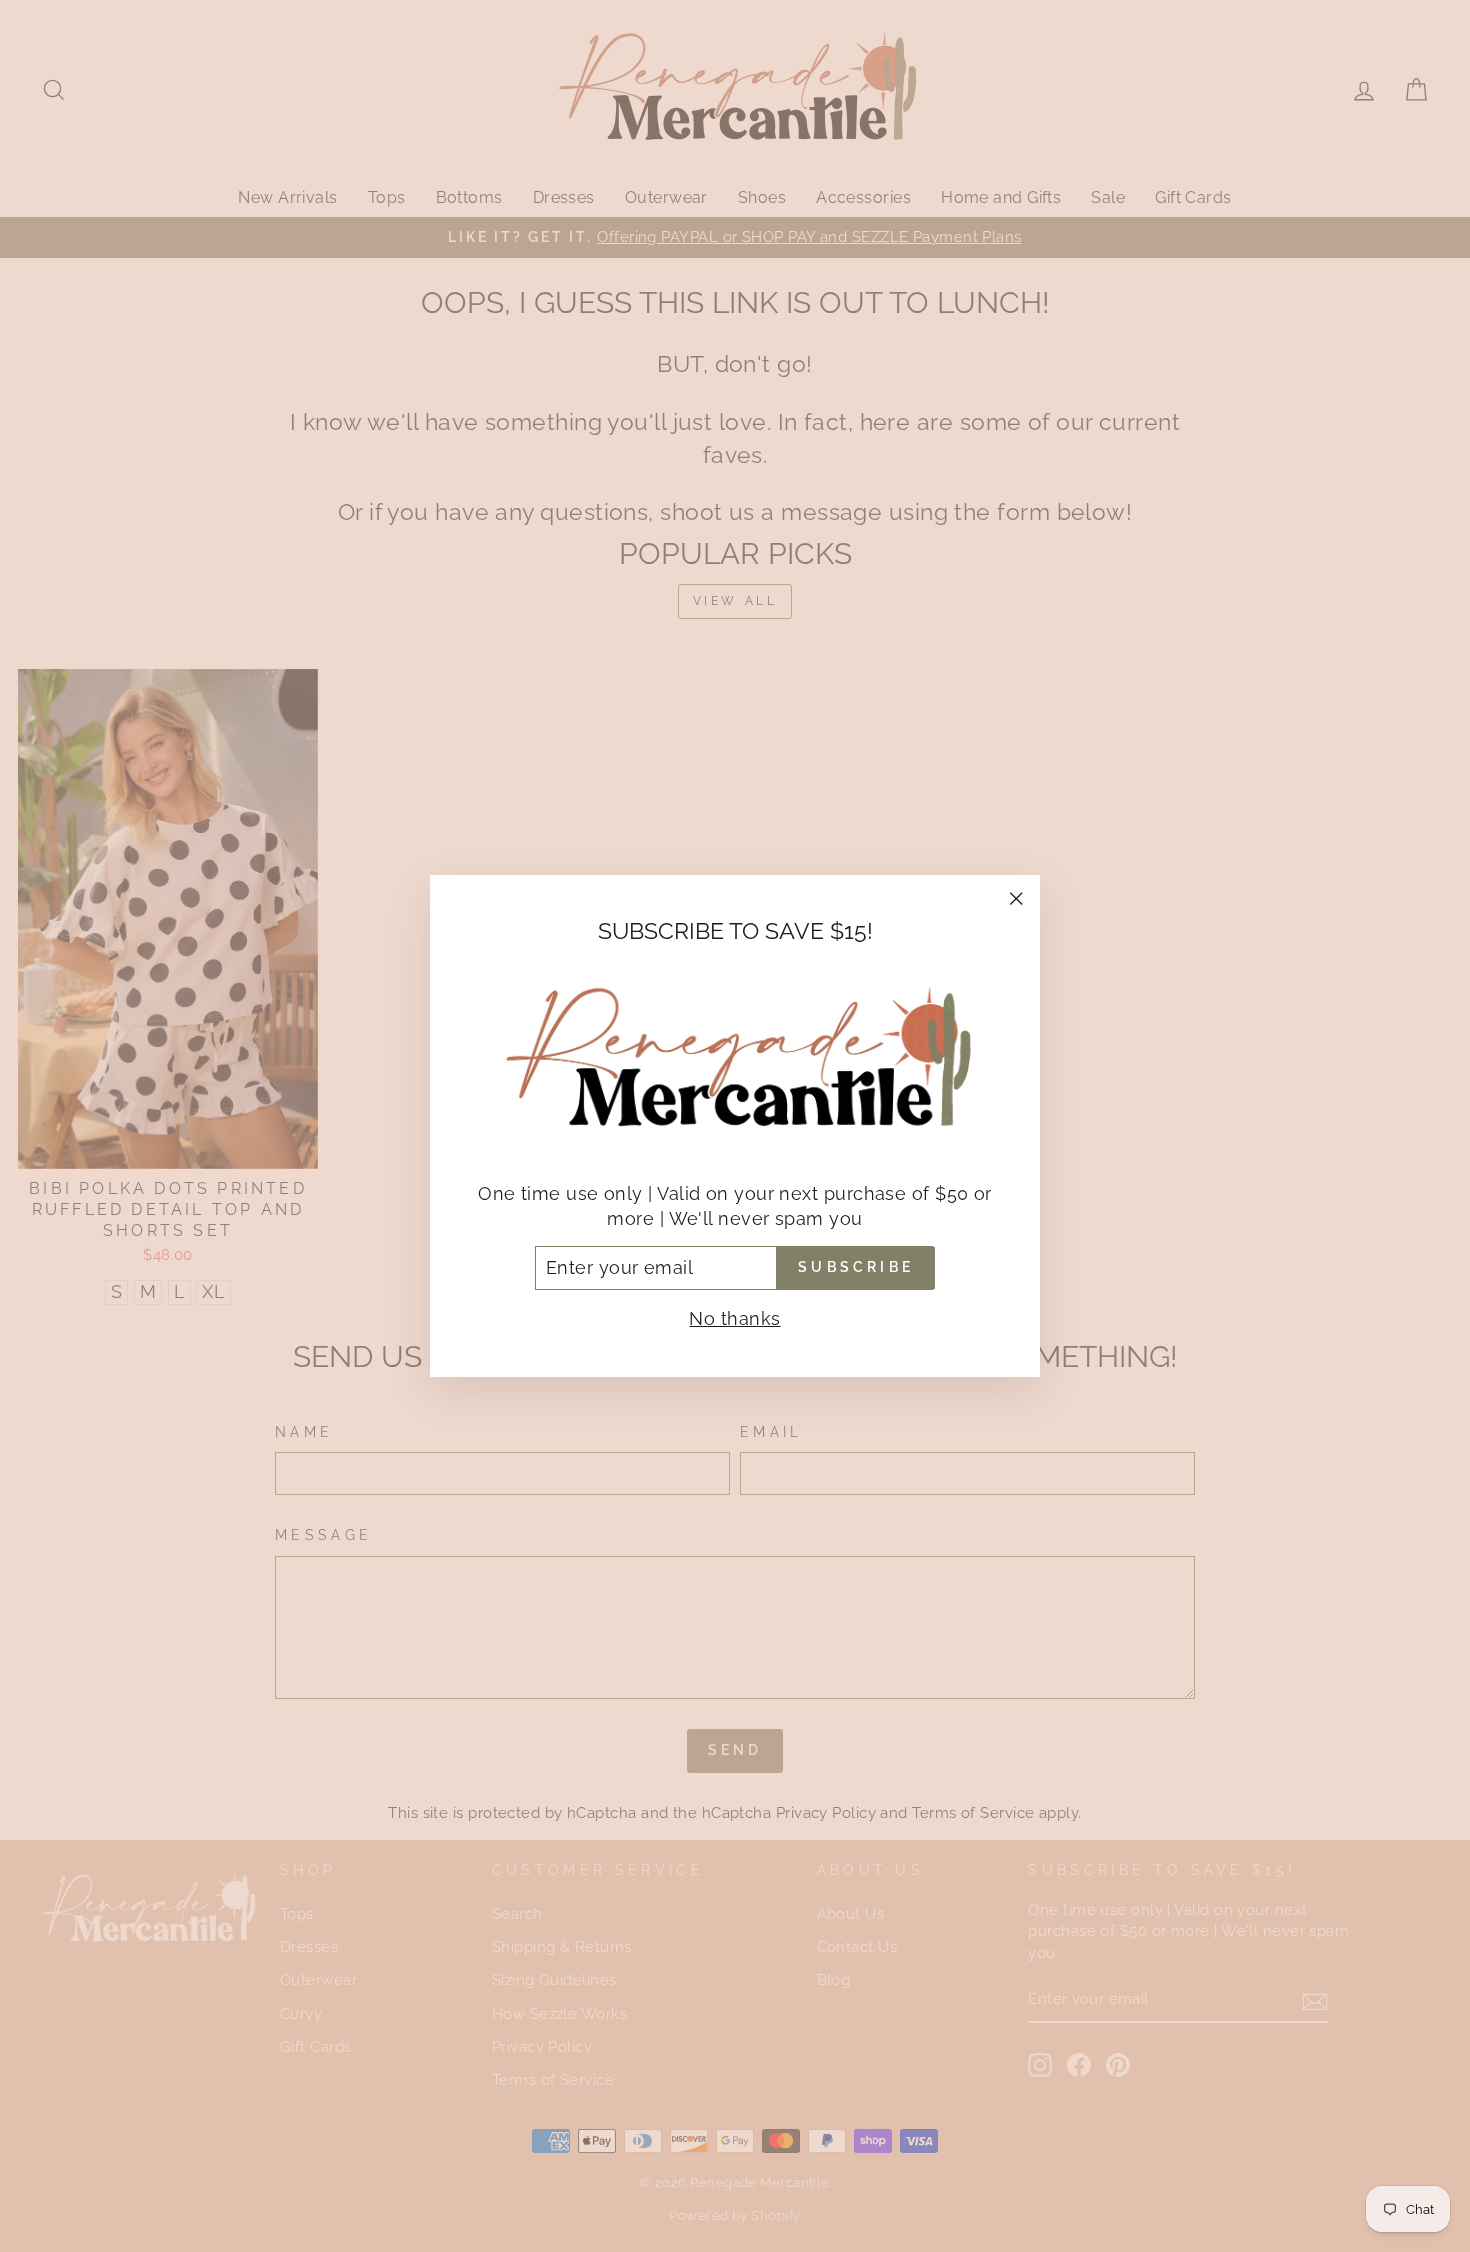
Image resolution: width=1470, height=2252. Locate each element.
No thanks (734, 1318)
